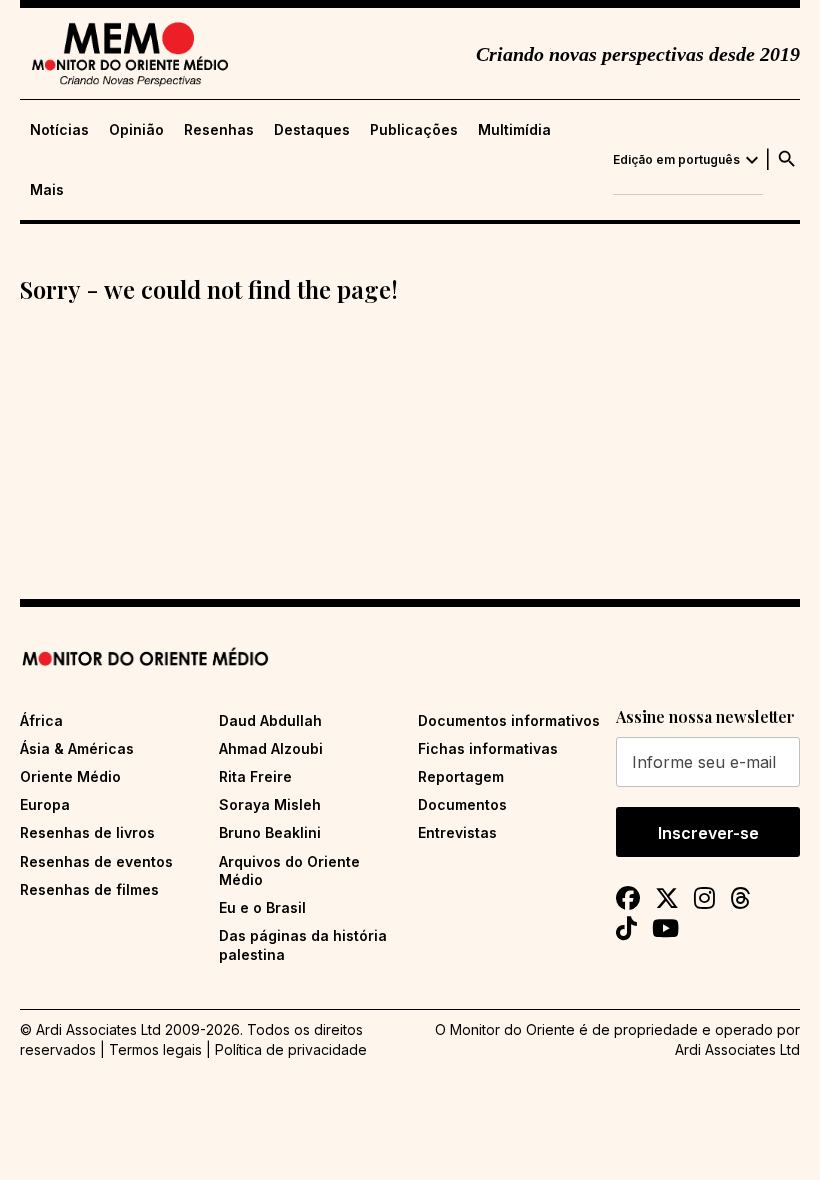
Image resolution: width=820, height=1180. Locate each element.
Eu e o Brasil (262, 907)
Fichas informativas (488, 748)
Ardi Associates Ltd (737, 1049)
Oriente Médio (70, 776)
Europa (45, 804)
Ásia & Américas (77, 748)
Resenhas (219, 130)
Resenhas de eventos (96, 861)
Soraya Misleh (270, 804)
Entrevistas (457, 832)
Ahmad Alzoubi (271, 748)
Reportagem (461, 776)
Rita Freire (255, 776)
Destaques (312, 130)
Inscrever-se (708, 833)
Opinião (136, 130)
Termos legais (155, 1049)
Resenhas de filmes (89, 889)
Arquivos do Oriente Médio (289, 870)
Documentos (462, 804)
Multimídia (514, 130)
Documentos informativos (509, 720)
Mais (47, 190)
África (41, 720)
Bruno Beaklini (270, 832)
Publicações (414, 130)
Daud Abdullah (270, 720)
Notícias (59, 130)
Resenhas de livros (87, 832)
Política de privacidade (291, 1049)
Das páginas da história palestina (303, 944)
